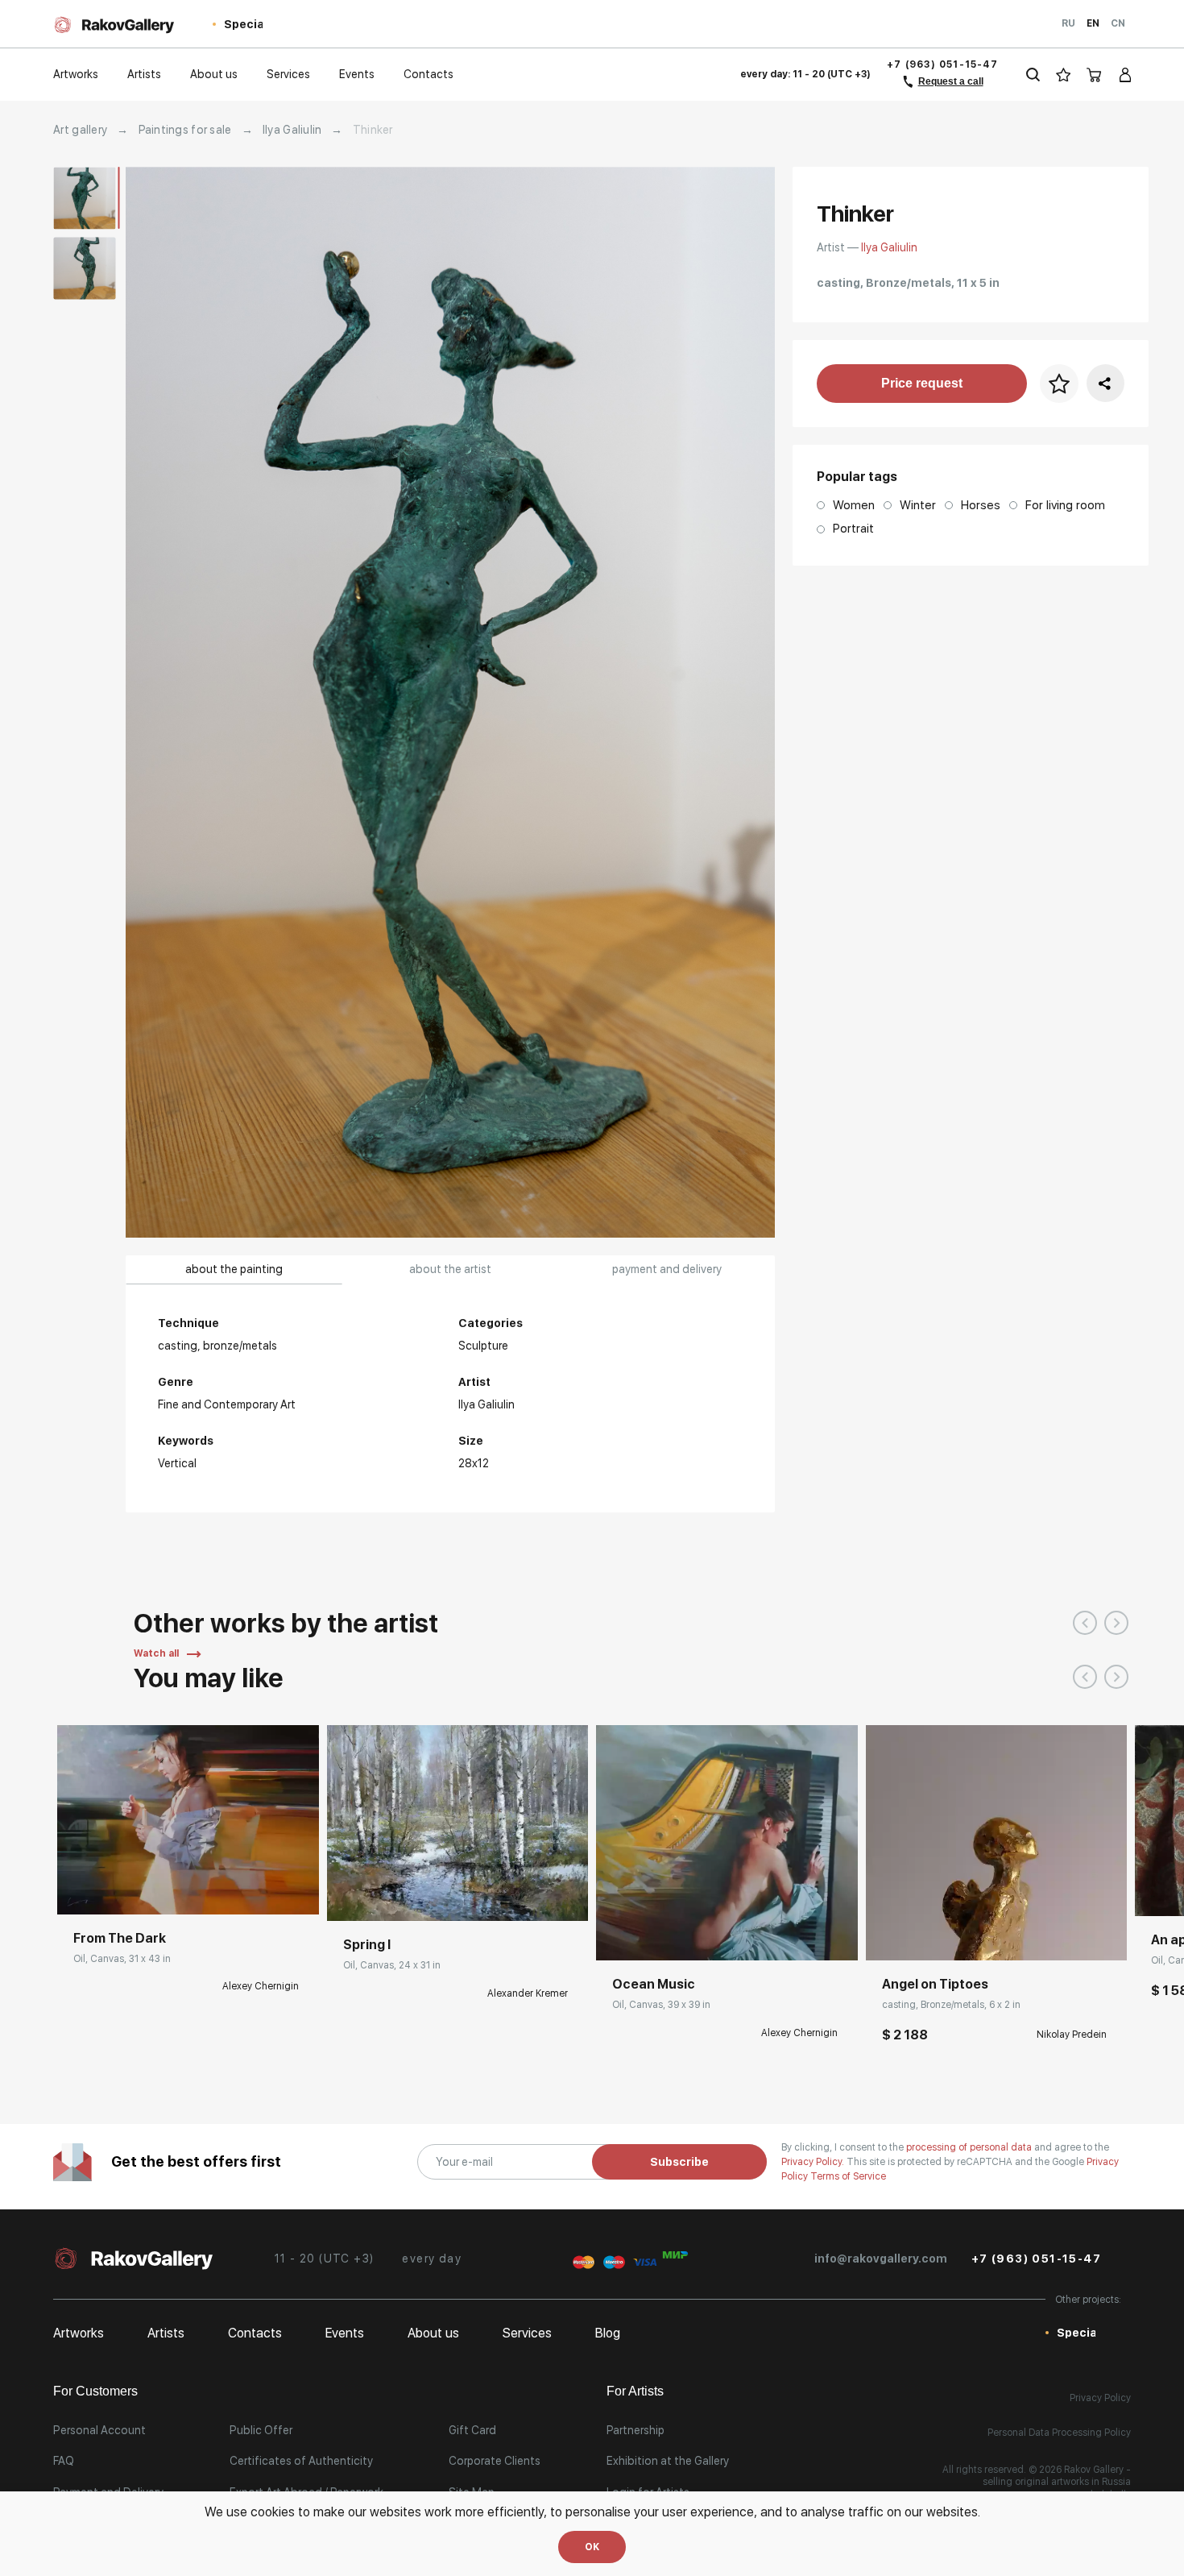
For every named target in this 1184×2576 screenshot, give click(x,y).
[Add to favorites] (169, 1890)
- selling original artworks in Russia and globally (1057, 2482)
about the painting (234, 1269)
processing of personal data (970, 2147)
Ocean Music (654, 1984)
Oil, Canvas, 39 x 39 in (661, 2005)
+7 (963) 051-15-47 (942, 64)
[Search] (1033, 75)
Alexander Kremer (528, 1993)
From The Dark (120, 1938)
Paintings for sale (185, 130)
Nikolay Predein (1072, 2035)
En (1093, 23)
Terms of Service (848, 2176)
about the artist (450, 1269)
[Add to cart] (890, 1936)
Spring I (367, 1945)
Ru (1068, 23)
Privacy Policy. (814, 2162)
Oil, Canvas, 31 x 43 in (122, 1959)
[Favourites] (1064, 75)
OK (592, 2547)
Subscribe (679, 2162)
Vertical (177, 1463)
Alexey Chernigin (261, 1986)
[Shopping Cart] (1095, 75)
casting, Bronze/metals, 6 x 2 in (951, 2005)
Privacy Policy (1100, 2398)
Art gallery (80, 130)
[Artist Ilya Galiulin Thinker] (450, 702)
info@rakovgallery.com (881, 2259)
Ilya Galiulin (292, 130)
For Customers (95, 2391)
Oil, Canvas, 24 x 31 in (392, 1965)
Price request (922, 383)
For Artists (635, 2391)
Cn (1118, 23)
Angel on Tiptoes (935, 1984)
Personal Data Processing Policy (1059, 2433)
